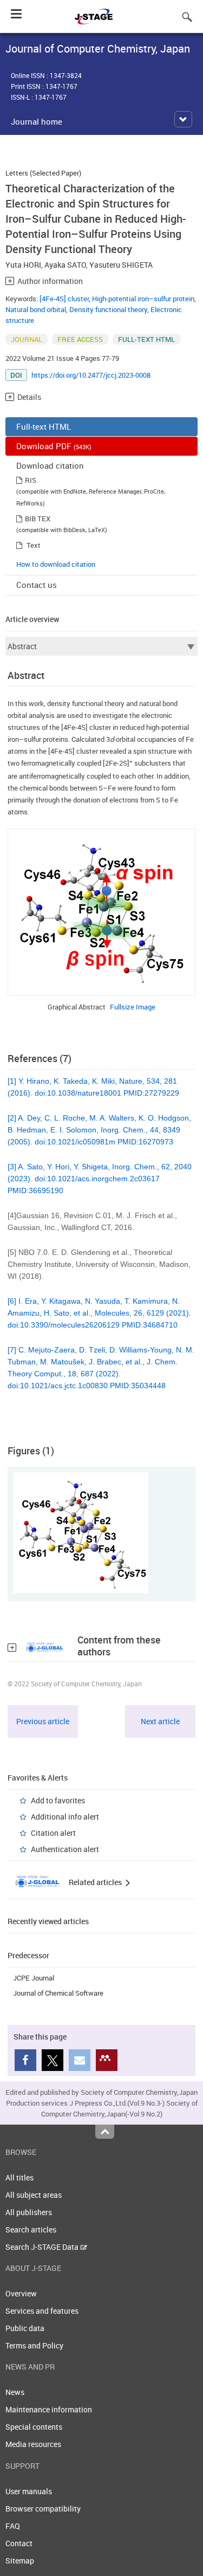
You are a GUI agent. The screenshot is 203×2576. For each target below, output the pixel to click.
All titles (19, 2177)
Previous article (43, 1721)
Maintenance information (49, 2409)
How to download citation (56, 564)
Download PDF (54, 446)
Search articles (31, 2229)
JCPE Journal (34, 1978)
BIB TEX (38, 519)
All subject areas (34, 2195)
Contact (19, 2543)
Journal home (37, 121)
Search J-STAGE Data (43, 2247)
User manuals (29, 2491)
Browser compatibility (43, 2509)
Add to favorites (58, 1800)
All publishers (29, 2212)
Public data (25, 2328)
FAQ (13, 2526)
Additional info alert (65, 1817)
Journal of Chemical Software (58, 1993)
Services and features (42, 2311)
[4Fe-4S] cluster (64, 299)
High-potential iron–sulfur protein (143, 299)
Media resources (33, 2444)
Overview (21, 2293)
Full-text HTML (44, 426)
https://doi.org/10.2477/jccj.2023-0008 (91, 375)
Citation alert (53, 1833)
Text (34, 545)
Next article (160, 1721)
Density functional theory (108, 309)
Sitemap (20, 2561)
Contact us (37, 585)
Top (105, 2132)
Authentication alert (65, 1849)
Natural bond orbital (36, 309)
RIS (31, 480)
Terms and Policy (34, 2345)
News (15, 2392)
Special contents (34, 2427)
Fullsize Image (133, 1007)
